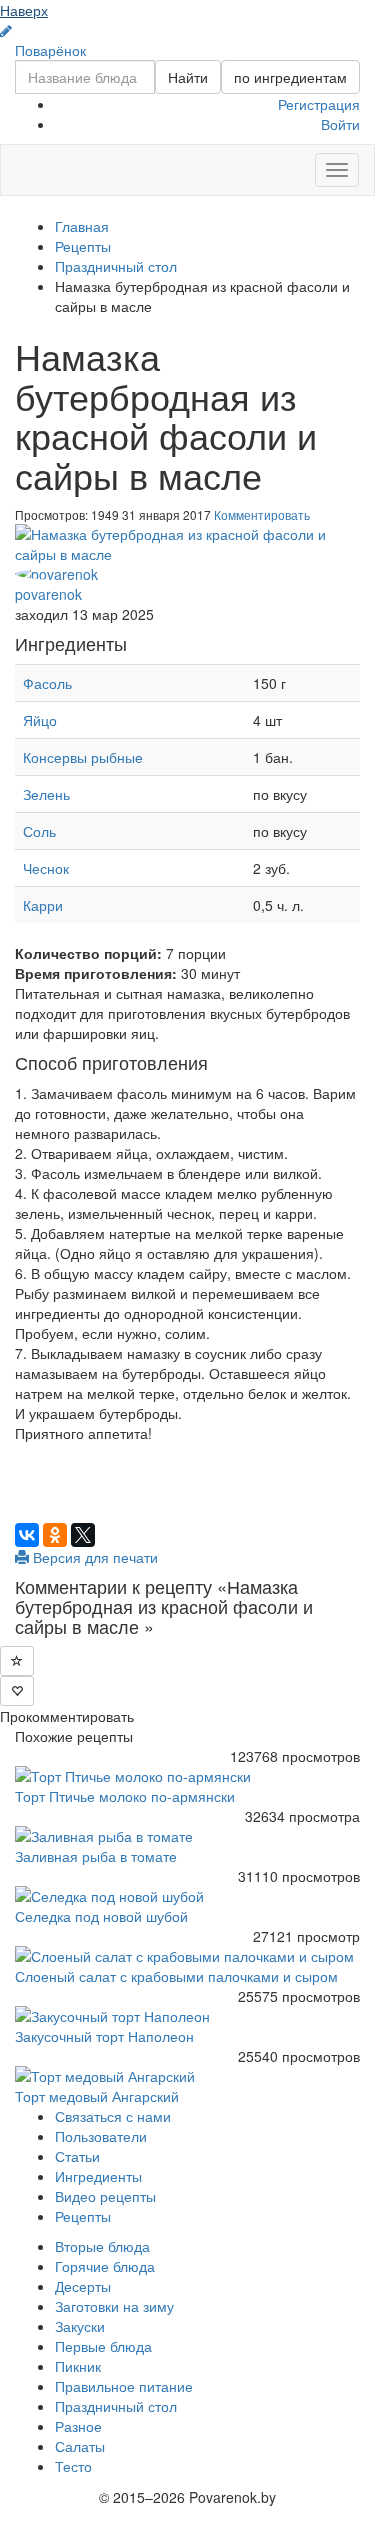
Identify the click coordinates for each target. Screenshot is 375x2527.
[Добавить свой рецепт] (6, 31)
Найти (188, 77)
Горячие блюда (105, 2266)
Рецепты (83, 2216)
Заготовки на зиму (114, 2306)
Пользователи (101, 2136)
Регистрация (319, 104)
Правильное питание (124, 2386)
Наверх (24, 10)
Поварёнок (50, 50)
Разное (78, 2426)
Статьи (77, 2156)
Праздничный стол (116, 2406)
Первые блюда (103, 2346)
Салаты (80, 2446)
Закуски (80, 2326)
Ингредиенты (98, 2176)
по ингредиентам (290, 77)
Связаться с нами (113, 2116)
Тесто (73, 2466)
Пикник (78, 2366)
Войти (340, 124)
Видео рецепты (105, 2196)
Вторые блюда (102, 2246)
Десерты (83, 2286)
